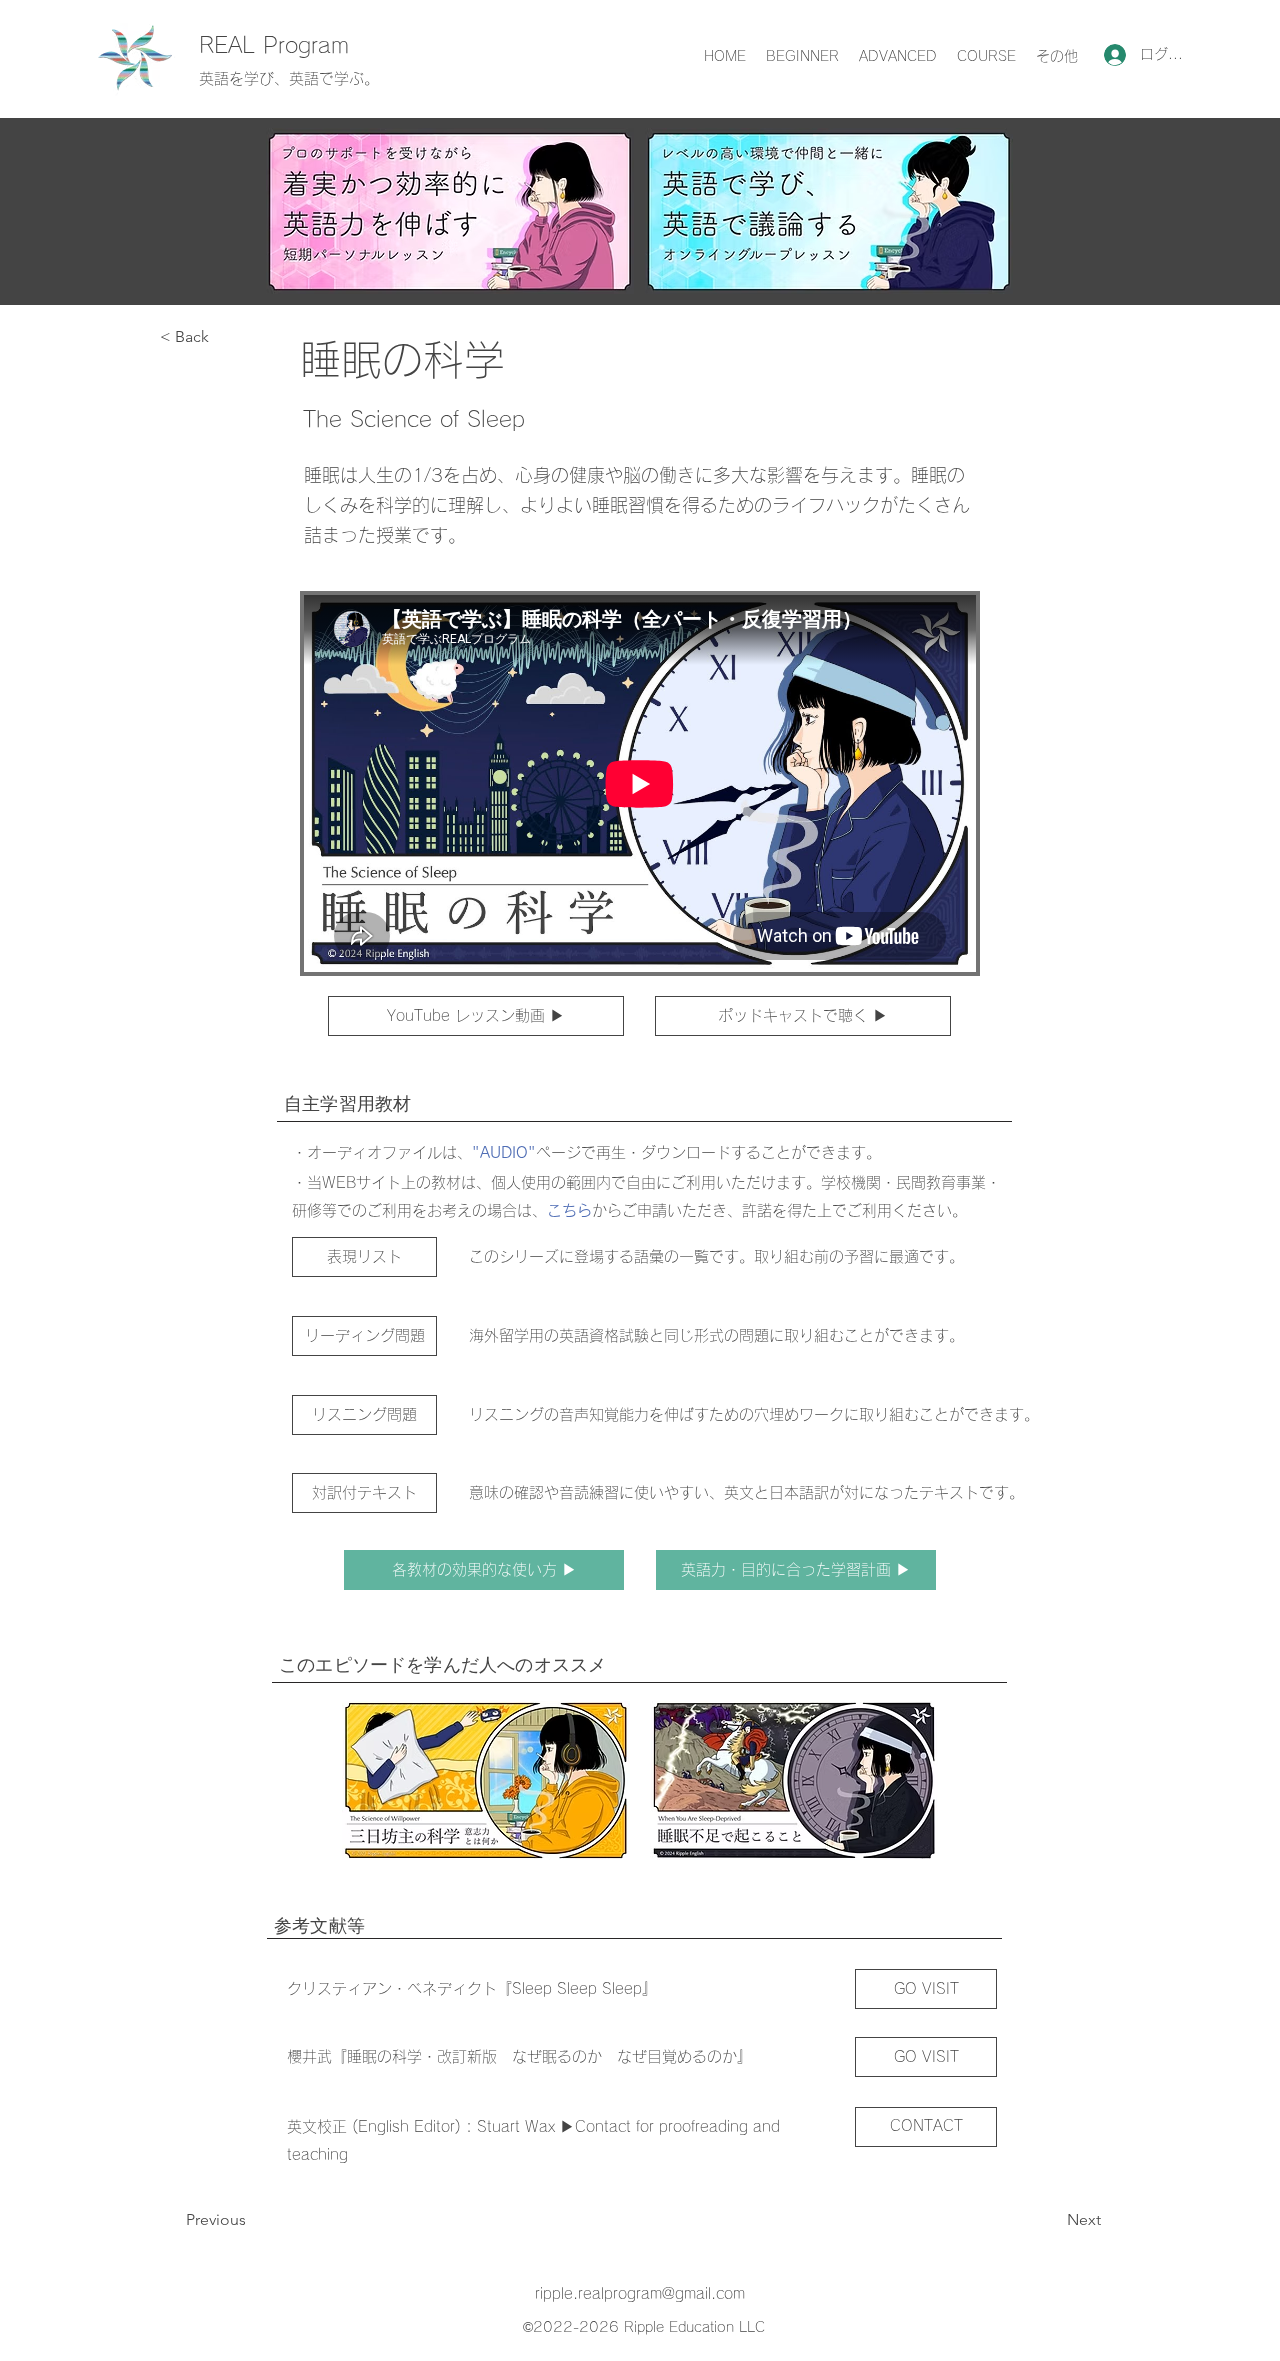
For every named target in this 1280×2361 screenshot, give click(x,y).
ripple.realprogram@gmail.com (640, 2293)
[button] (226, 337)
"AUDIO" (504, 1152)
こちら (569, 1210)
